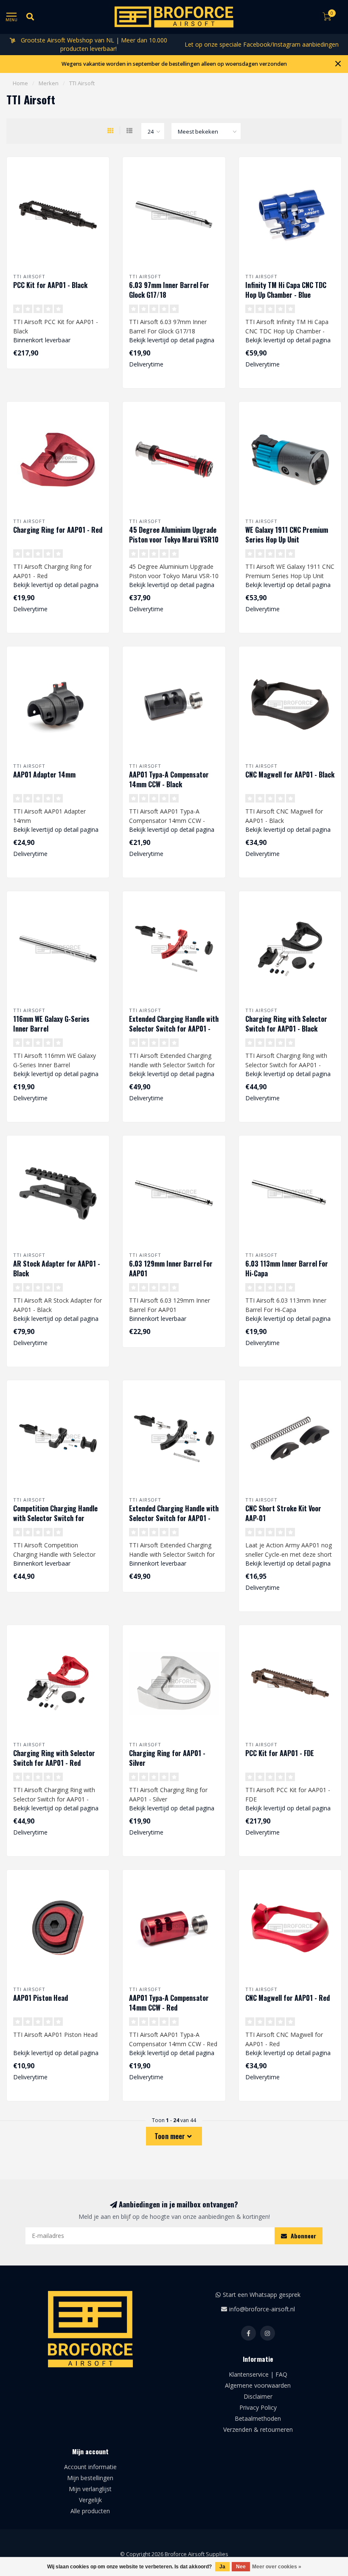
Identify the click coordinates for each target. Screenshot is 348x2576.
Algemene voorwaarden (258, 2385)
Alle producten (90, 2511)
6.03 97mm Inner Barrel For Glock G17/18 (169, 290)
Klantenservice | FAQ (258, 2374)
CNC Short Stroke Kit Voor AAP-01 (283, 1513)
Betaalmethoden (258, 2418)
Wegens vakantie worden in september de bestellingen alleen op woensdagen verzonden (174, 64)
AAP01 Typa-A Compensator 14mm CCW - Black (169, 779)
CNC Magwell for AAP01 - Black (290, 775)
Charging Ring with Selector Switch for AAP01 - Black (286, 1024)
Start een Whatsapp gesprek (262, 2295)
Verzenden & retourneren (258, 2429)
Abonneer (303, 2236)
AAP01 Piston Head (41, 1998)
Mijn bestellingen (90, 2478)
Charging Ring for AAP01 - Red (58, 530)
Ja (222, 2567)
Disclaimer (258, 2396)
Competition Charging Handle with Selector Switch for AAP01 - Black (55, 1518)
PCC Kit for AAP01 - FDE (280, 1753)
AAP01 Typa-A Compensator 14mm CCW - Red (169, 2003)
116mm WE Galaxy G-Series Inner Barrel (51, 1024)
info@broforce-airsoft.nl (262, 2309)
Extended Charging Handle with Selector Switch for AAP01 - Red (174, 1029)
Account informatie (90, 2467)
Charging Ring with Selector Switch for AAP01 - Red (54, 1758)
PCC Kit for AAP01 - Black (50, 285)
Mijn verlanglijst (90, 2489)
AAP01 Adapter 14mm (44, 775)
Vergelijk (90, 2500)
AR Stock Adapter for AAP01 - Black (57, 1268)
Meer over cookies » (277, 2567)
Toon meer (171, 2136)
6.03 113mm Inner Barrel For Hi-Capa (287, 1268)
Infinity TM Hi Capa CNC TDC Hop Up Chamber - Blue (286, 290)
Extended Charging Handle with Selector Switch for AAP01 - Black (174, 1518)
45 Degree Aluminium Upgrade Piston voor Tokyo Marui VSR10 (174, 535)
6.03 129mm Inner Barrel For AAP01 (171, 1268)
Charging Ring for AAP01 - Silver (167, 1758)
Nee (241, 2567)
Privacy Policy (258, 2407)
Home (20, 83)
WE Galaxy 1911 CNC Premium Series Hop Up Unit (287, 535)
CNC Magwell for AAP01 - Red (288, 1998)
